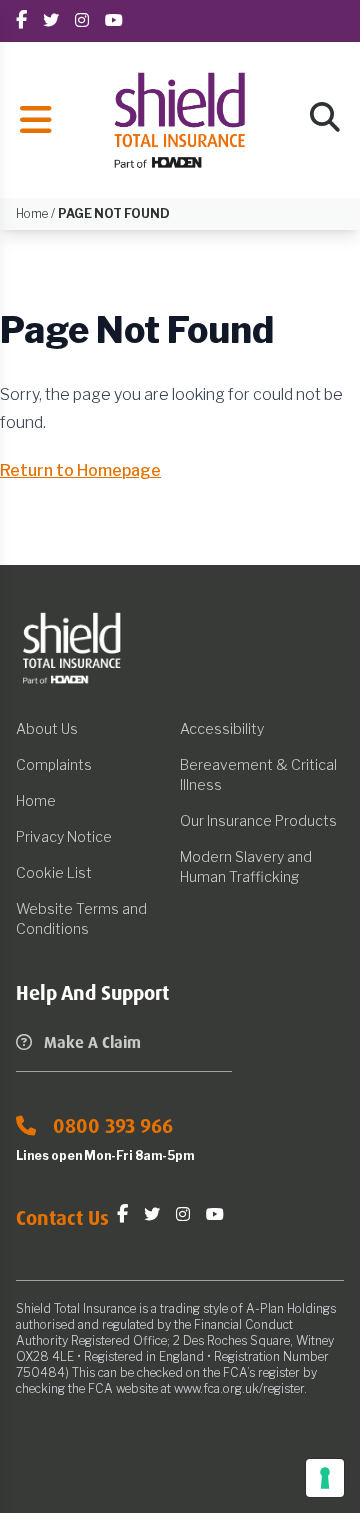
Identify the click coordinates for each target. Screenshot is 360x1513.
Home (36, 800)
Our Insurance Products (258, 820)
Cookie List (54, 872)
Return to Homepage (80, 470)
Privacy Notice (64, 836)
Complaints (54, 764)
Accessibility (222, 728)
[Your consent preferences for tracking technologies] (325, 1478)
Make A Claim (92, 1042)
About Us (47, 728)
